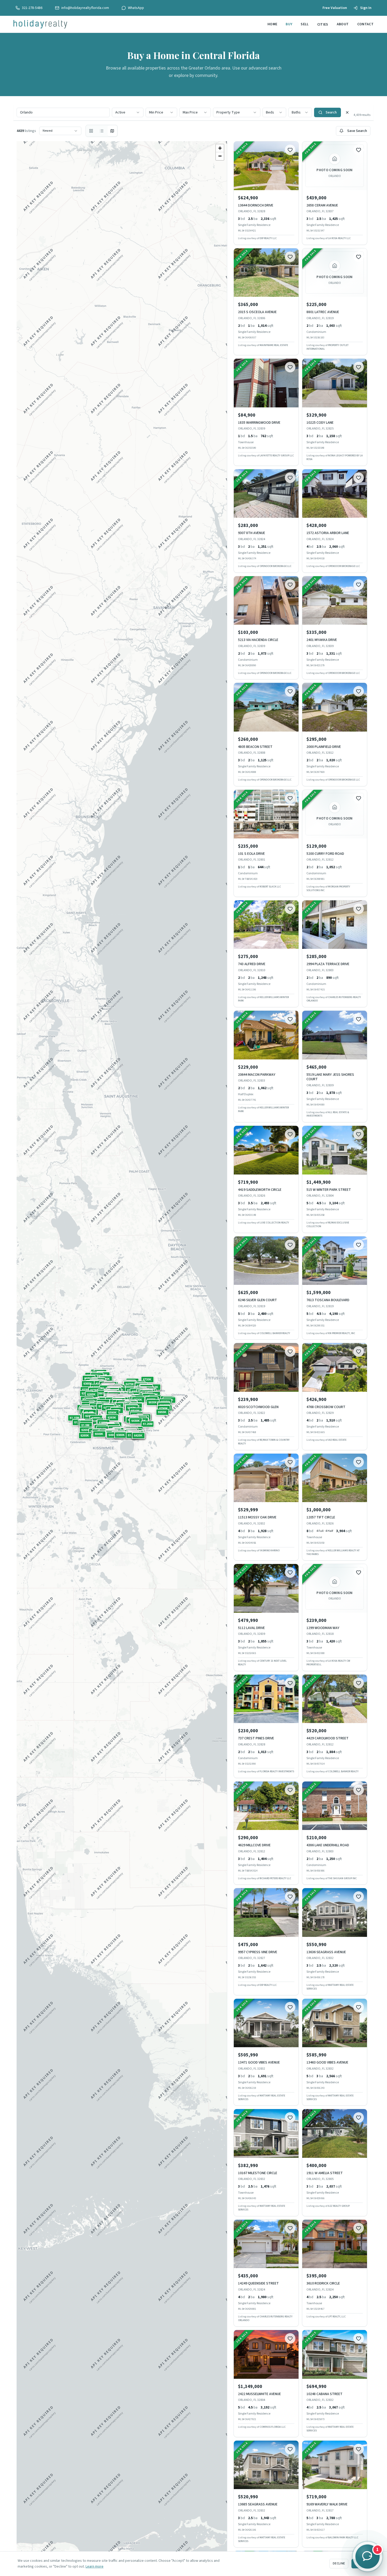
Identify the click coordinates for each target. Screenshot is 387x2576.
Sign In (366, 8)
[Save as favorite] (290, 150)
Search (331, 112)
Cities (323, 24)
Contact (365, 24)
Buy (289, 24)
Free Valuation (335, 8)
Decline (339, 2563)
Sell (305, 24)
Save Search (357, 131)
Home (272, 24)
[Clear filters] (347, 112)
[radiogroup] (102, 131)
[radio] (91, 131)
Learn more (95, 2567)
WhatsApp (136, 8)
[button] (112, 1418)
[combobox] (128, 112)
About (343, 24)
